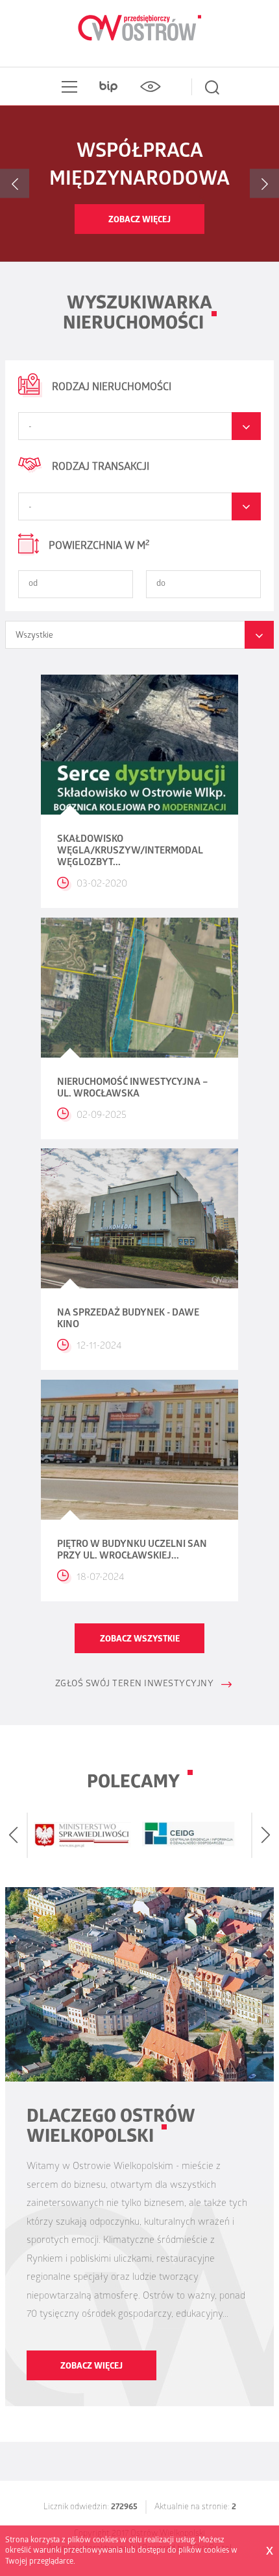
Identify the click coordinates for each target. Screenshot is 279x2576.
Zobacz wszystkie (140, 1640)
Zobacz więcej (139, 221)
